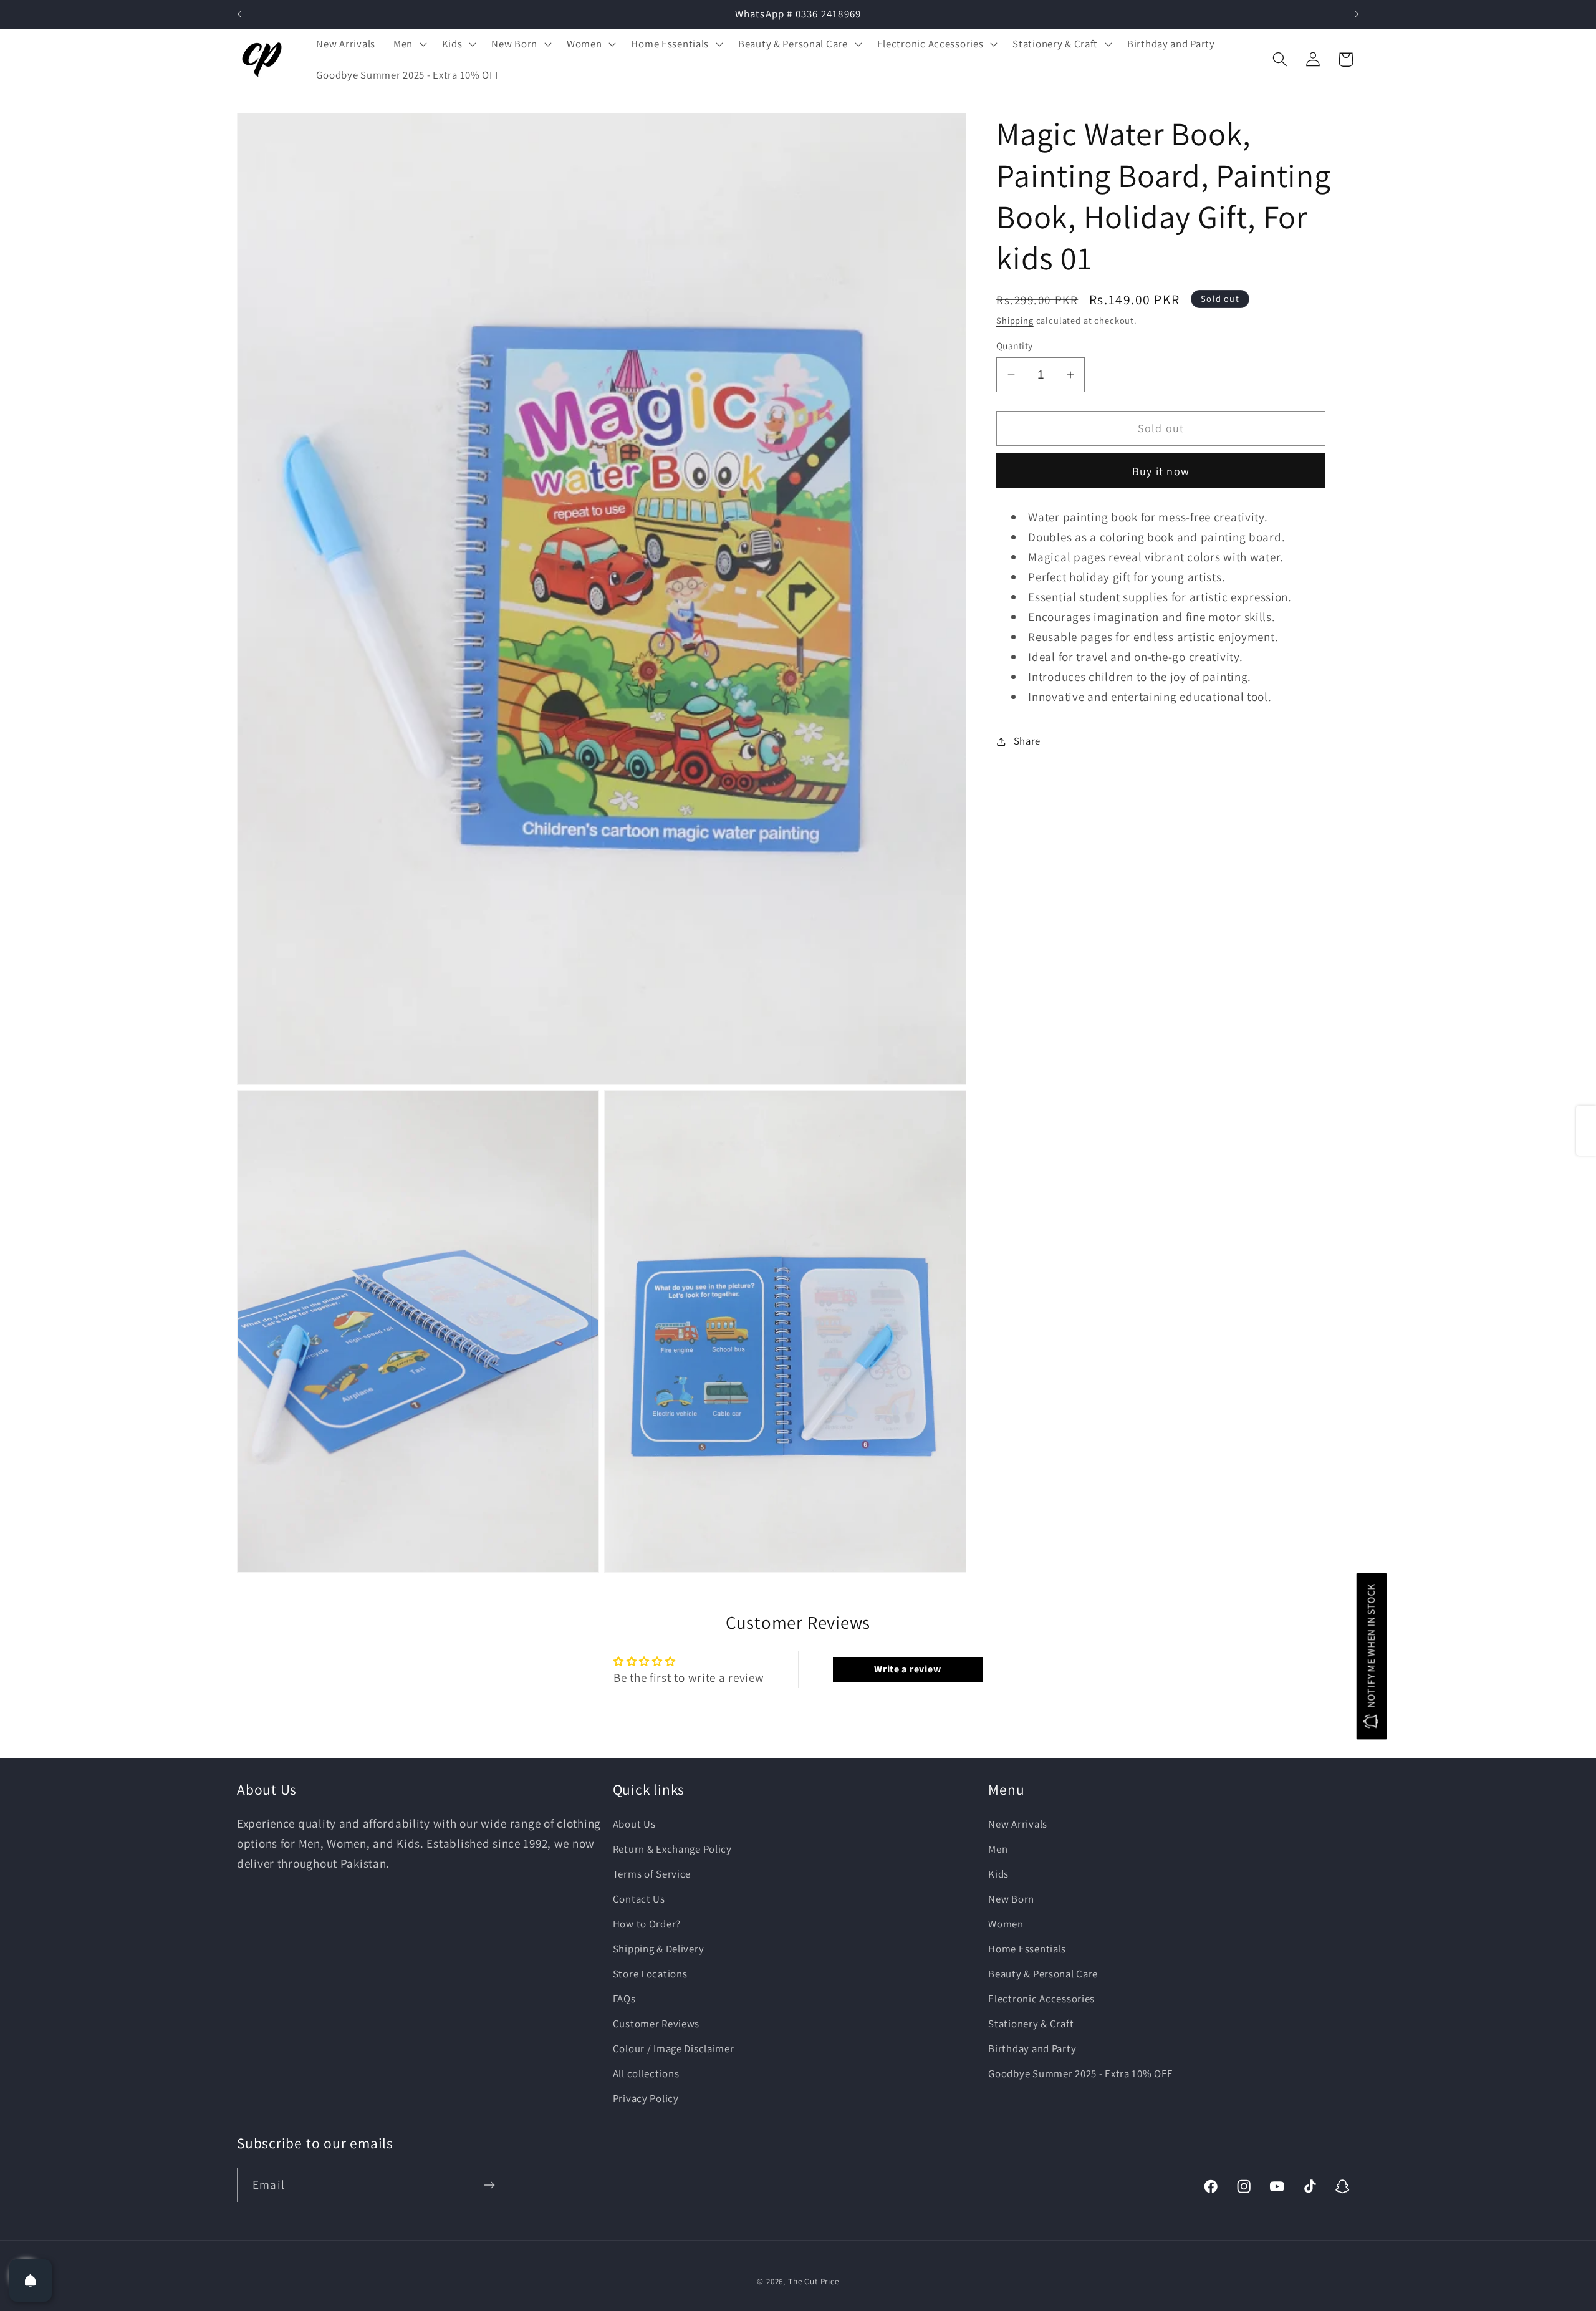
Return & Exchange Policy (672, 1850)
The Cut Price (814, 2281)
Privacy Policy (646, 2098)
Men (998, 1850)
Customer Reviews (656, 2024)
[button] (408, 44)
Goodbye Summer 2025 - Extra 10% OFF (1080, 2073)
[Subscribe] (489, 2185)
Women (1006, 1924)
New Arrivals (1018, 1825)
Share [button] (1027, 741)
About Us (634, 1825)
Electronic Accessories (1041, 1999)
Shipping (1015, 320)
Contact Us (639, 1899)
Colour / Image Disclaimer (674, 2048)
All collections (646, 2073)
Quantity (1015, 345)
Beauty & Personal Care (1043, 1974)
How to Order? (647, 1924)
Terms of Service (652, 1874)
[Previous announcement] (239, 14)
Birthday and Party (1032, 2048)
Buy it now (1161, 471)
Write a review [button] (907, 1669)
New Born (1011, 1899)
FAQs (624, 1999)
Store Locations (650, 1974)
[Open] (31, 2280)
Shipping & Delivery (659, 1949)
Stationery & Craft (1031, 2024)
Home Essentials (1027, 1949)
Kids (998, 1874)
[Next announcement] (1357, 14)
